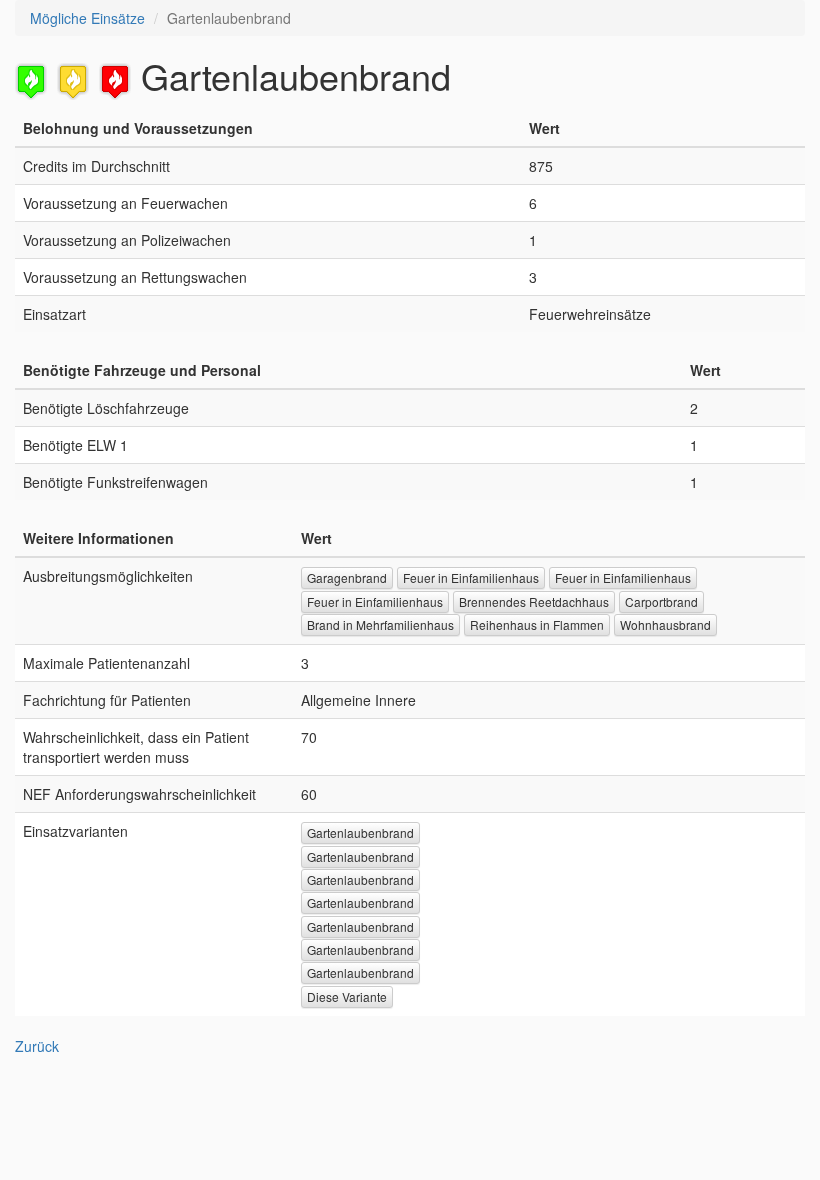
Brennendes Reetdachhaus (534, 601)
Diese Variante (347, 996)
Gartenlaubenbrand (360, 832)
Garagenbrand (347, 577)
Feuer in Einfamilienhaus (471, 577)
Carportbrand (661, 601)
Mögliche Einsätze (87, 18)
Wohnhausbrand (665, 624)
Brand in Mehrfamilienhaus (380, 624)
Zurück (37, 1046)
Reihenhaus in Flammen (537, 624)
